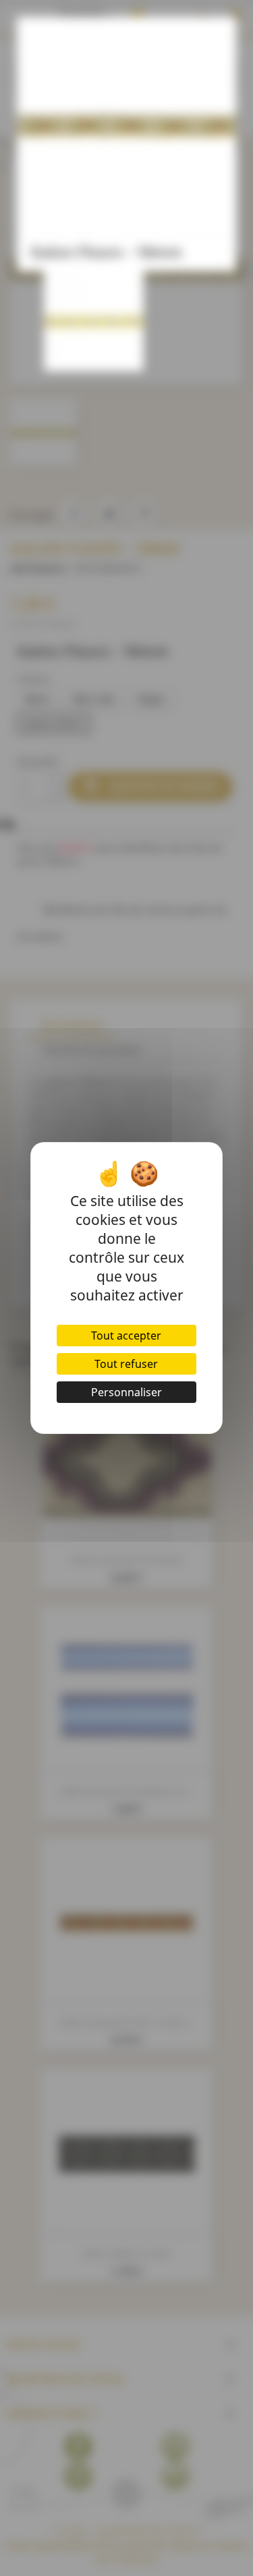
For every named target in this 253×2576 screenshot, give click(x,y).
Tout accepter (126, 1336)
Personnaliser (126, 1392)
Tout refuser (126, 1364)
